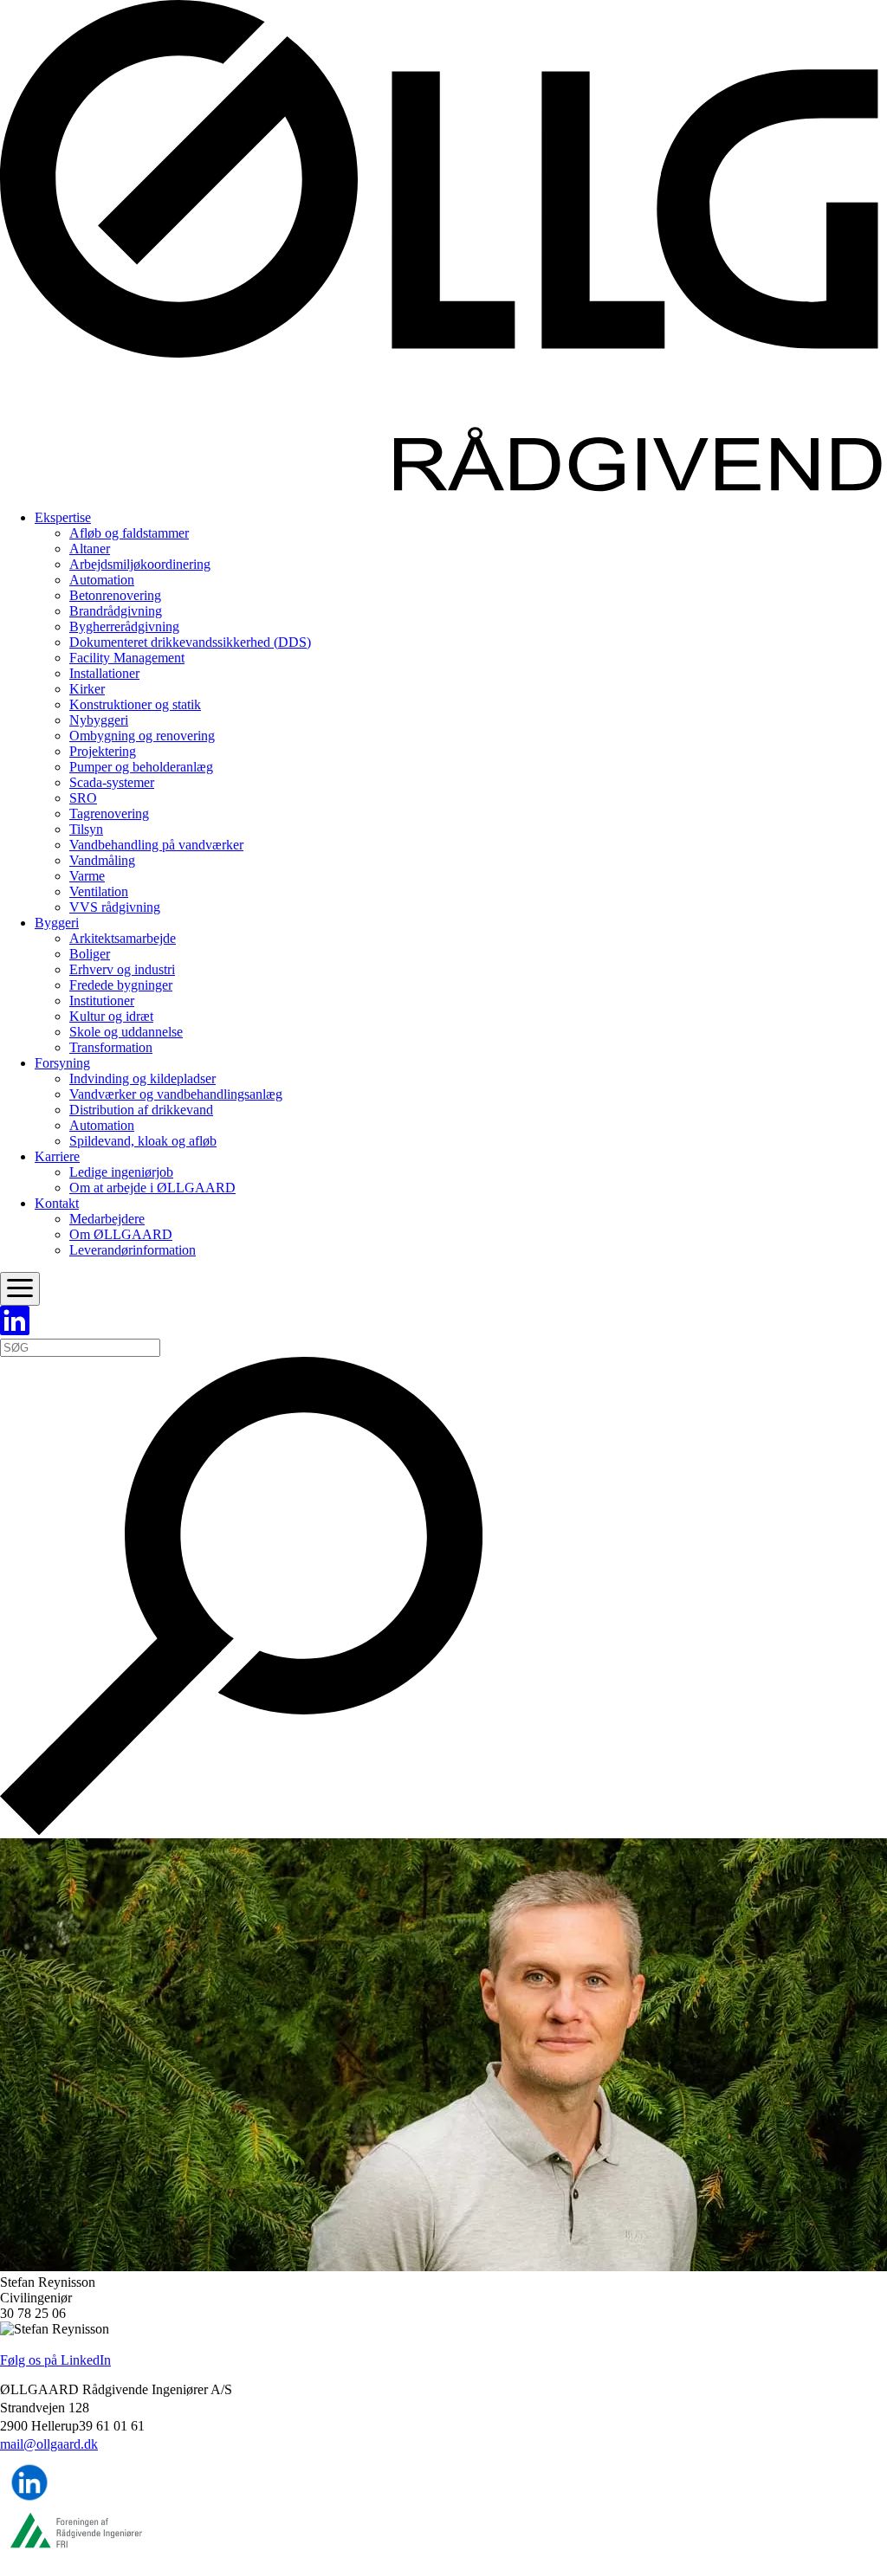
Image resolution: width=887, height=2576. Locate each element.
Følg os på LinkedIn (55, 2360)
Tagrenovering (109, 813)
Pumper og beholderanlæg (141, 767)
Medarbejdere (107, 1219)
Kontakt (57, 1203)
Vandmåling (102, 860)
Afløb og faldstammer (129, 533)
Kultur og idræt (111, 1016)
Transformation (111, 1047)
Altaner (90, 549)
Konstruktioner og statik (135, 704)
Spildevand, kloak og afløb (143, 1141)
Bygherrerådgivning (124, 626)
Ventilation (99, 891)
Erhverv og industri (122, 969)
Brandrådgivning (116, 611)
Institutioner (102, 1001)
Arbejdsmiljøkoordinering (140, 564)
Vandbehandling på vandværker (156, 845)
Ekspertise (63, 517)
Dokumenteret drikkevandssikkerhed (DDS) (190, 642)
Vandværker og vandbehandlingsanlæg (176, 1094)
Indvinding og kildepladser (142, 1078)
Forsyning (62, 1063)
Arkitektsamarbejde (123, 938)
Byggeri (57, 923)
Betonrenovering (115, 595)
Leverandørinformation (133, 1250)
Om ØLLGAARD (121, 1234)
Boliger (90, 954)
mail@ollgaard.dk (49, 2444)
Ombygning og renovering (142, 736)
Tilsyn (86, 829)
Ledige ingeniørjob (121, 1172)
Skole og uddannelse (126, 1032)
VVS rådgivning (115, 907)
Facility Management (127, 658)
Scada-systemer (112, 782)
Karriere (57, 1156)
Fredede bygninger (121, 985)
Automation (102, 580)
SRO (83, 798)
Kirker (87, 689)
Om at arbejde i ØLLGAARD (152, 1188)
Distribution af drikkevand (141, 1110)
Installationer (104, 673)
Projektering (103, 751)
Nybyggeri (99, 720)
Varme (87, 876)
